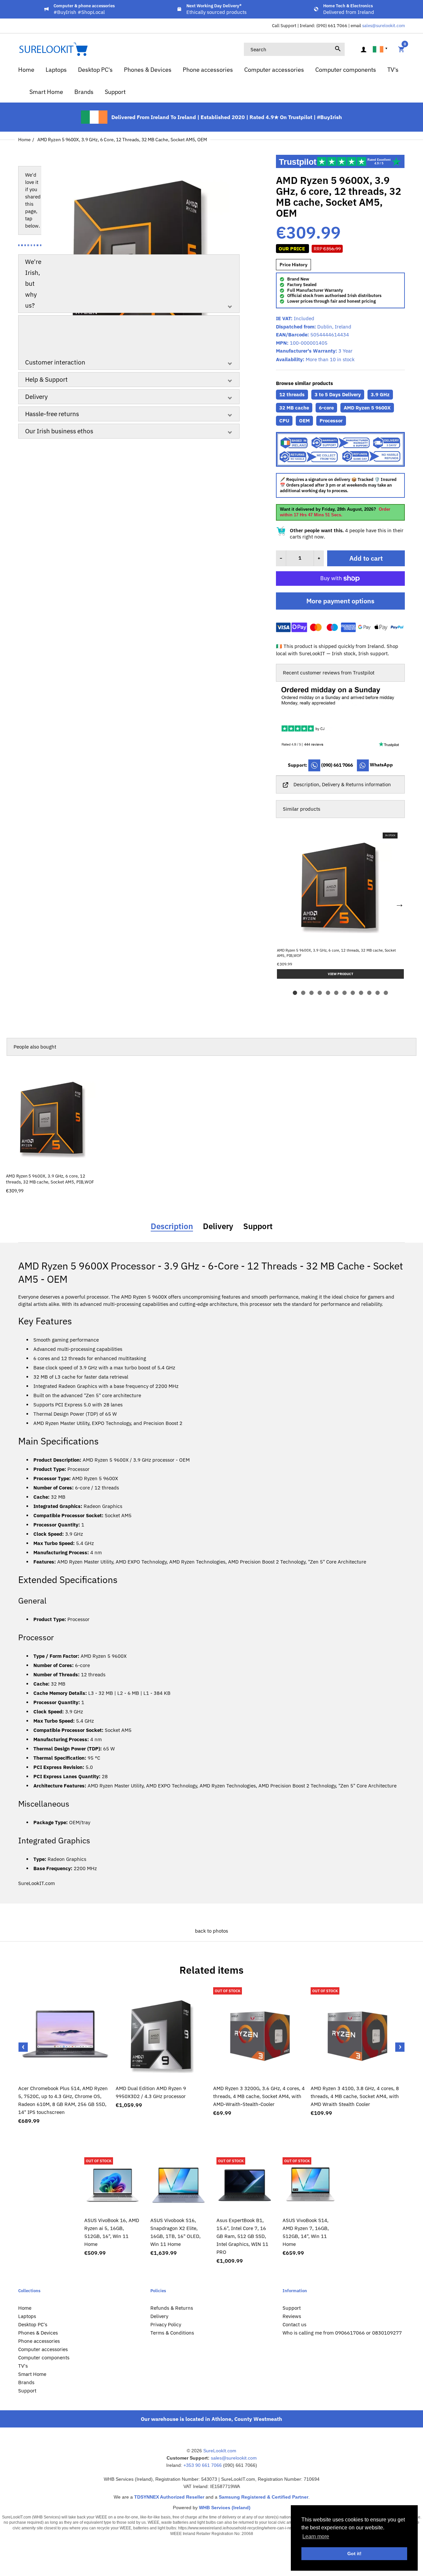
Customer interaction (55, 362)
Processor (331, 421)
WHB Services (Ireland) (225, 2508)
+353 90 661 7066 (203, 2465)
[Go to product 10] (369, 993)
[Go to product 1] (295, 993)
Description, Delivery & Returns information (342, 784)
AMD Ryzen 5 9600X (367, 408)
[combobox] (294, 49)
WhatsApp (381, 765)
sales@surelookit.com (384, 26)
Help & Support (46, 379)
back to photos (211, 1931)
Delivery (36, 397)
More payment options (340, 601)
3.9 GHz (380, 394)
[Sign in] (364, 49)
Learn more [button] (316, 2536)
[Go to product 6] (336, 993)
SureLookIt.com (220, 2451)
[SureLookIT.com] (53, 49)
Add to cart (366, 558)
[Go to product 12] (386, 993)
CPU (284, 421)
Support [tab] (258, 1226)
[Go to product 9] (361, 993)
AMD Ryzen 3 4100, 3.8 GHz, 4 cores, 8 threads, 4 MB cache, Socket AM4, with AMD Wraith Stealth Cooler (355, 2096)
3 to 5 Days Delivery (338, 394)
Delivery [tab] (218, 1226)
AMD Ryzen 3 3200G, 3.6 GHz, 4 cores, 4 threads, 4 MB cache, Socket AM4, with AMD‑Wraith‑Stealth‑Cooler (259, 2096)
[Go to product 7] (345, 993)
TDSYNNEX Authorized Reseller (169, 2497)
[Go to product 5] (328, 993)
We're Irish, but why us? (33, 283)
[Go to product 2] (303, 993)
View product (53, 1161)
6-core (326, 408)
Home (24, 140)
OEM (304, 421)
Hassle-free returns (52, 414)
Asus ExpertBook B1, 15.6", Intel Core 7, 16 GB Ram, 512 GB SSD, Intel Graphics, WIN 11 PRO (242, 2236)
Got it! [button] (354, 2554)
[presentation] (23, 2047)
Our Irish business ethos (59, 431)
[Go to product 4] (320, 993)
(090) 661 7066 (337, 765)
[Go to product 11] (378, 993)
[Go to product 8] (353, 993)
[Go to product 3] (311, 993)
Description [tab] (172, 1226)
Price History (293, 265)
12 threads (292, 394)
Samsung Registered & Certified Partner (264, 2497)
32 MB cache (294, 408)
